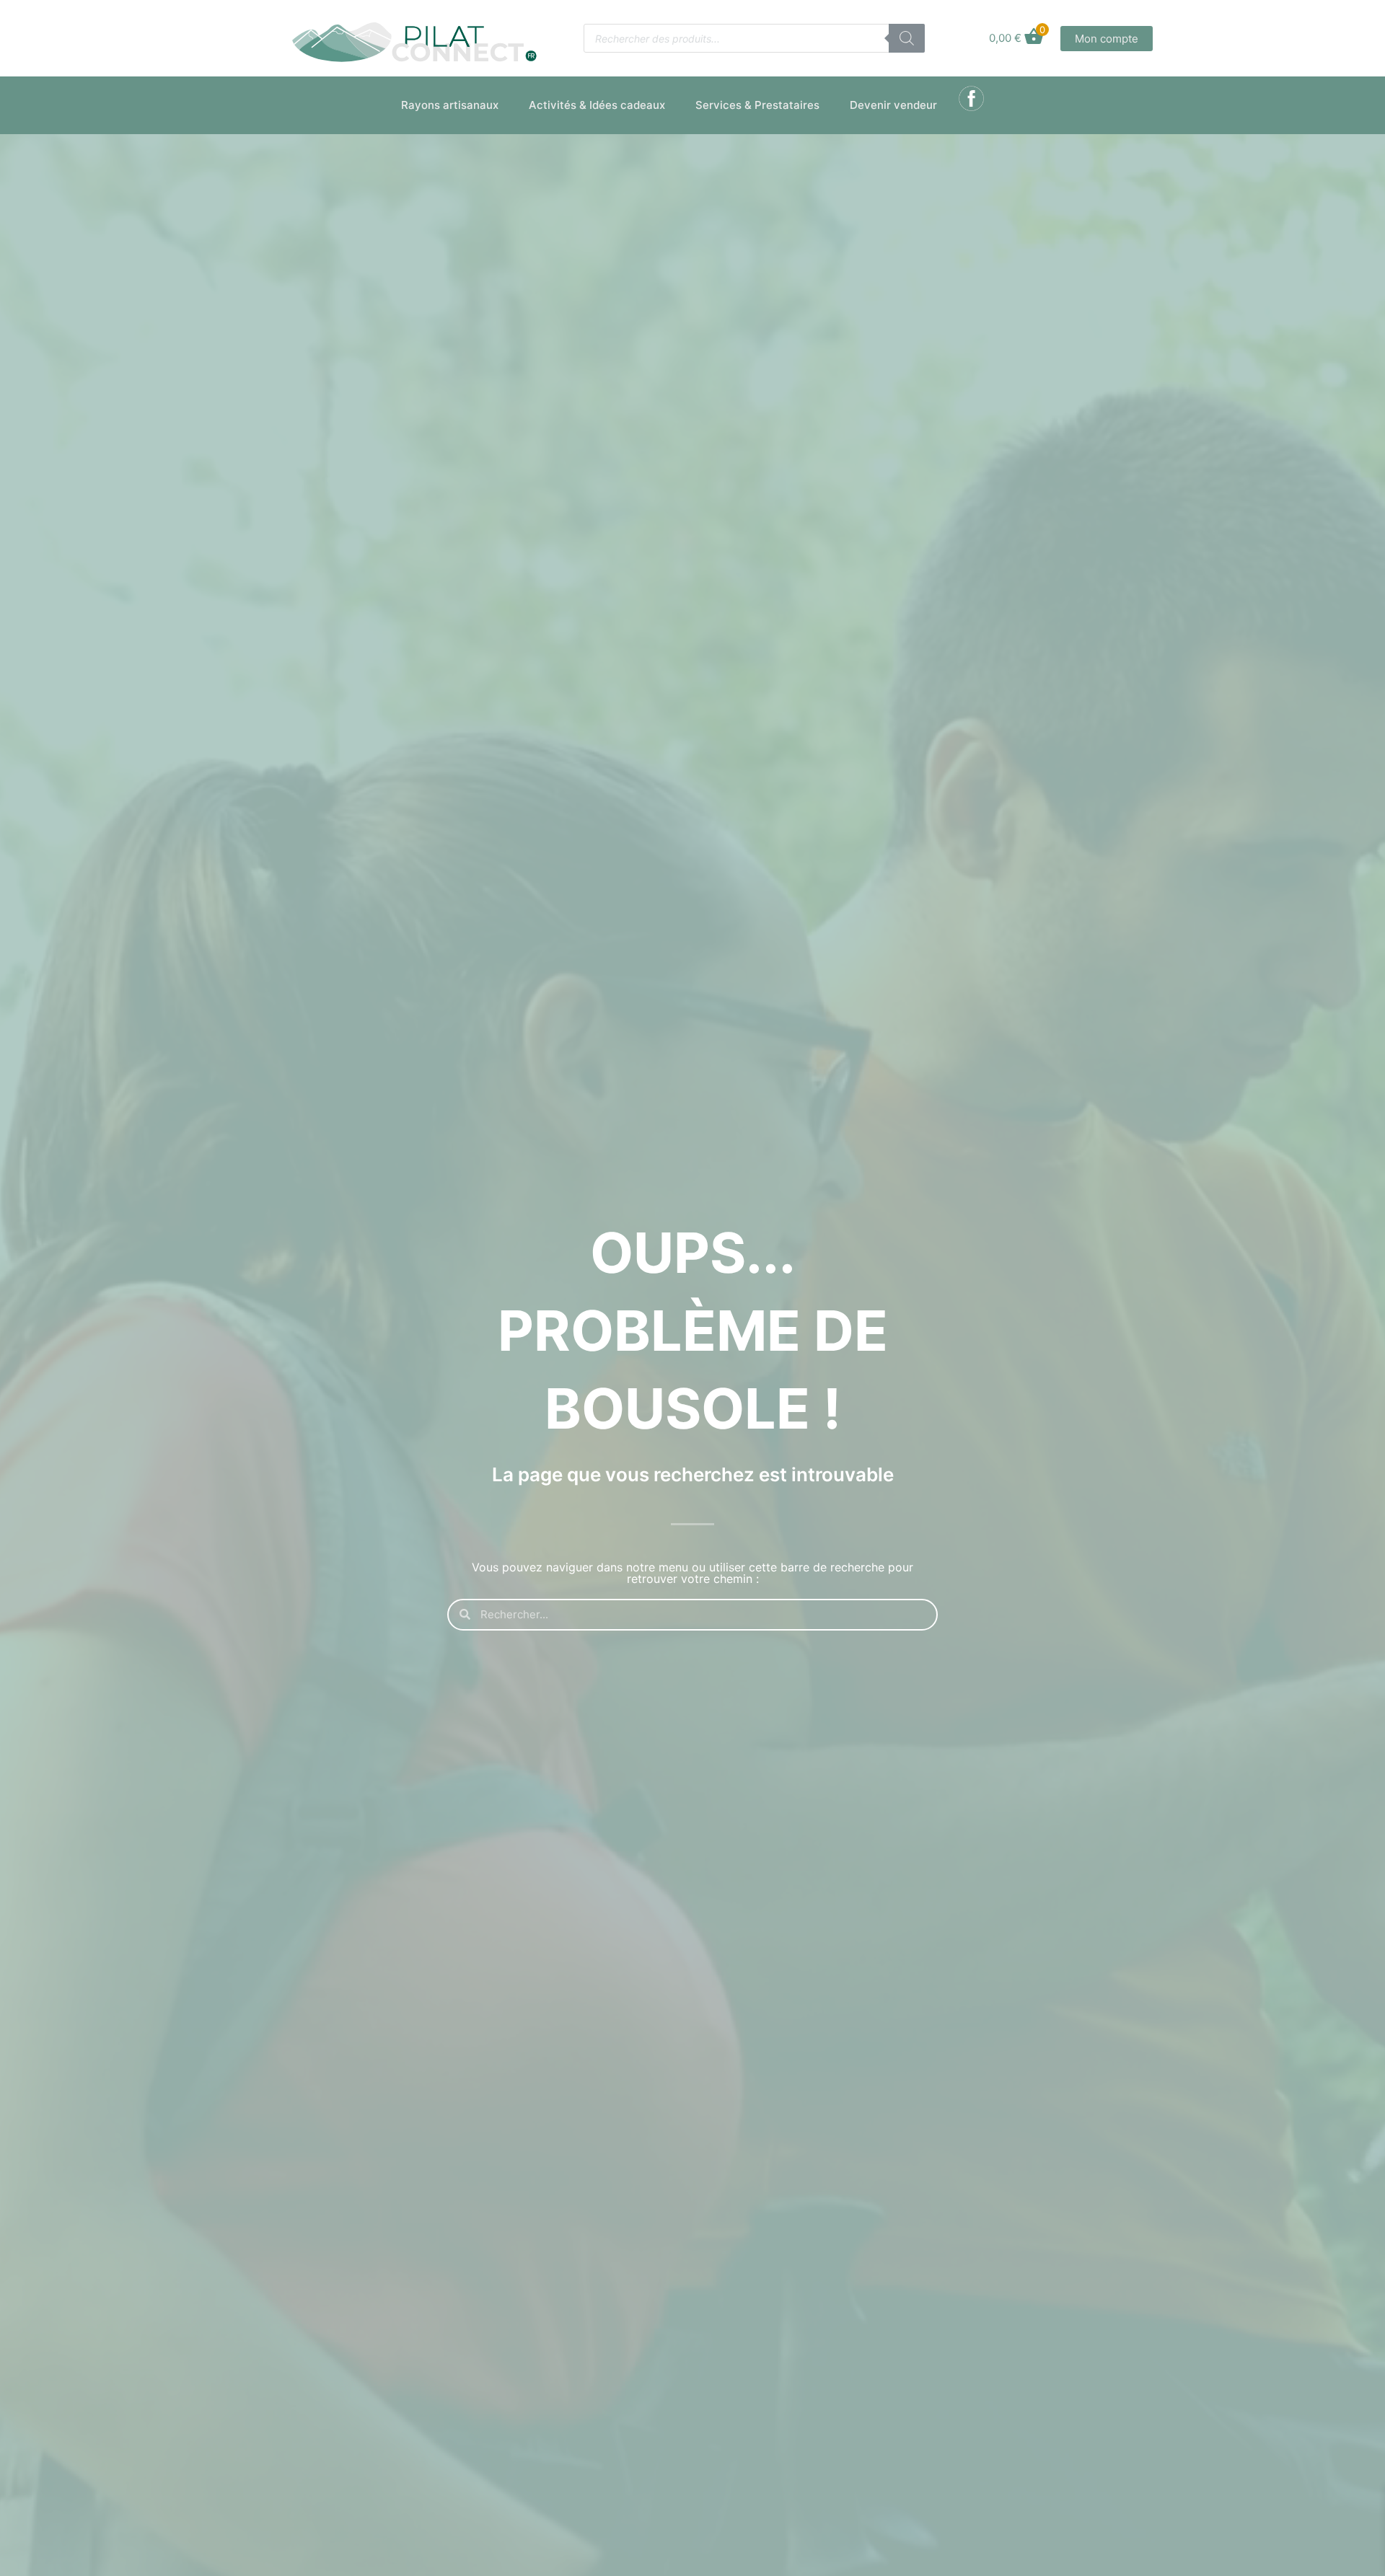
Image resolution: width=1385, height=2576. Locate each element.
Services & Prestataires (757, 105)
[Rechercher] (907, 38)
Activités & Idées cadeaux (597, 105)
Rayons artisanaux (450, 105)
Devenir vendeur (893, 105)
